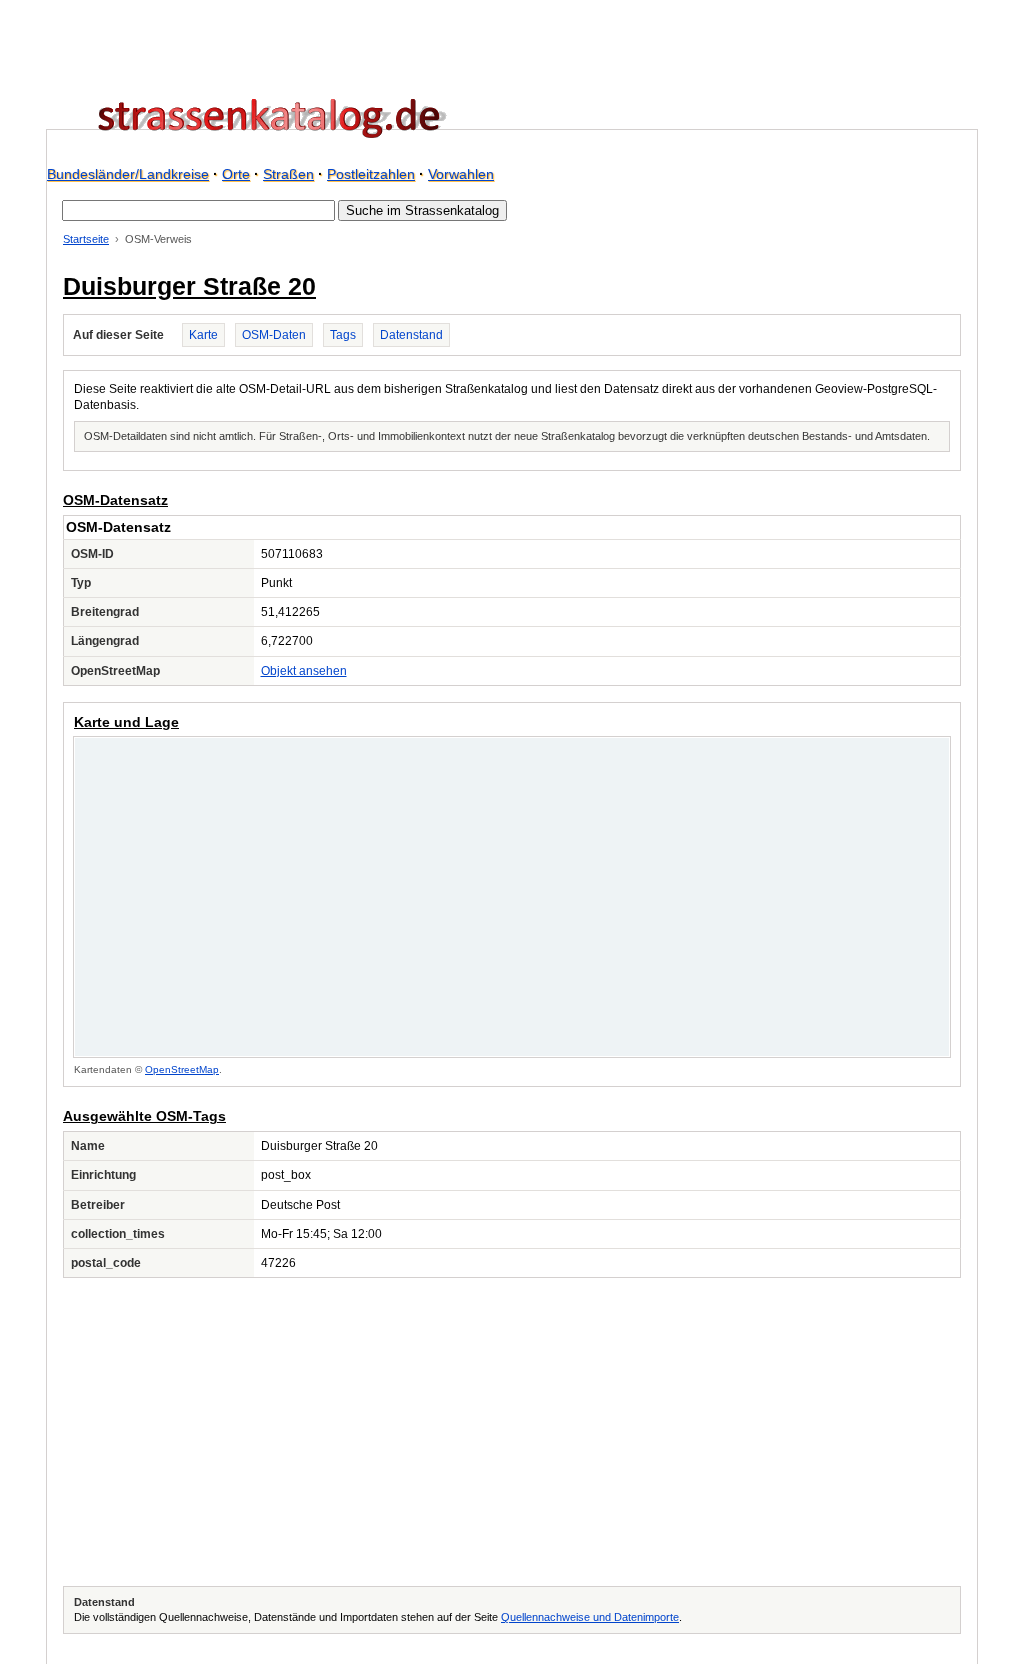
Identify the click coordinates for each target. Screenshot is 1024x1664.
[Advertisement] (512, 1432)
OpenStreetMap (182, 1069)
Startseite (86, 239)
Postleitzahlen (371, 174)
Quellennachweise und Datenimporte (590, 1617)
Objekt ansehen (304, 671)
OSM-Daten (274, 335)
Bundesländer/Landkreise (128, 174)
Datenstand (411, 335)
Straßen (288, 174)
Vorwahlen (461, 174)
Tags (343, 335)
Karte (203, 335)
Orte (236, 174)
